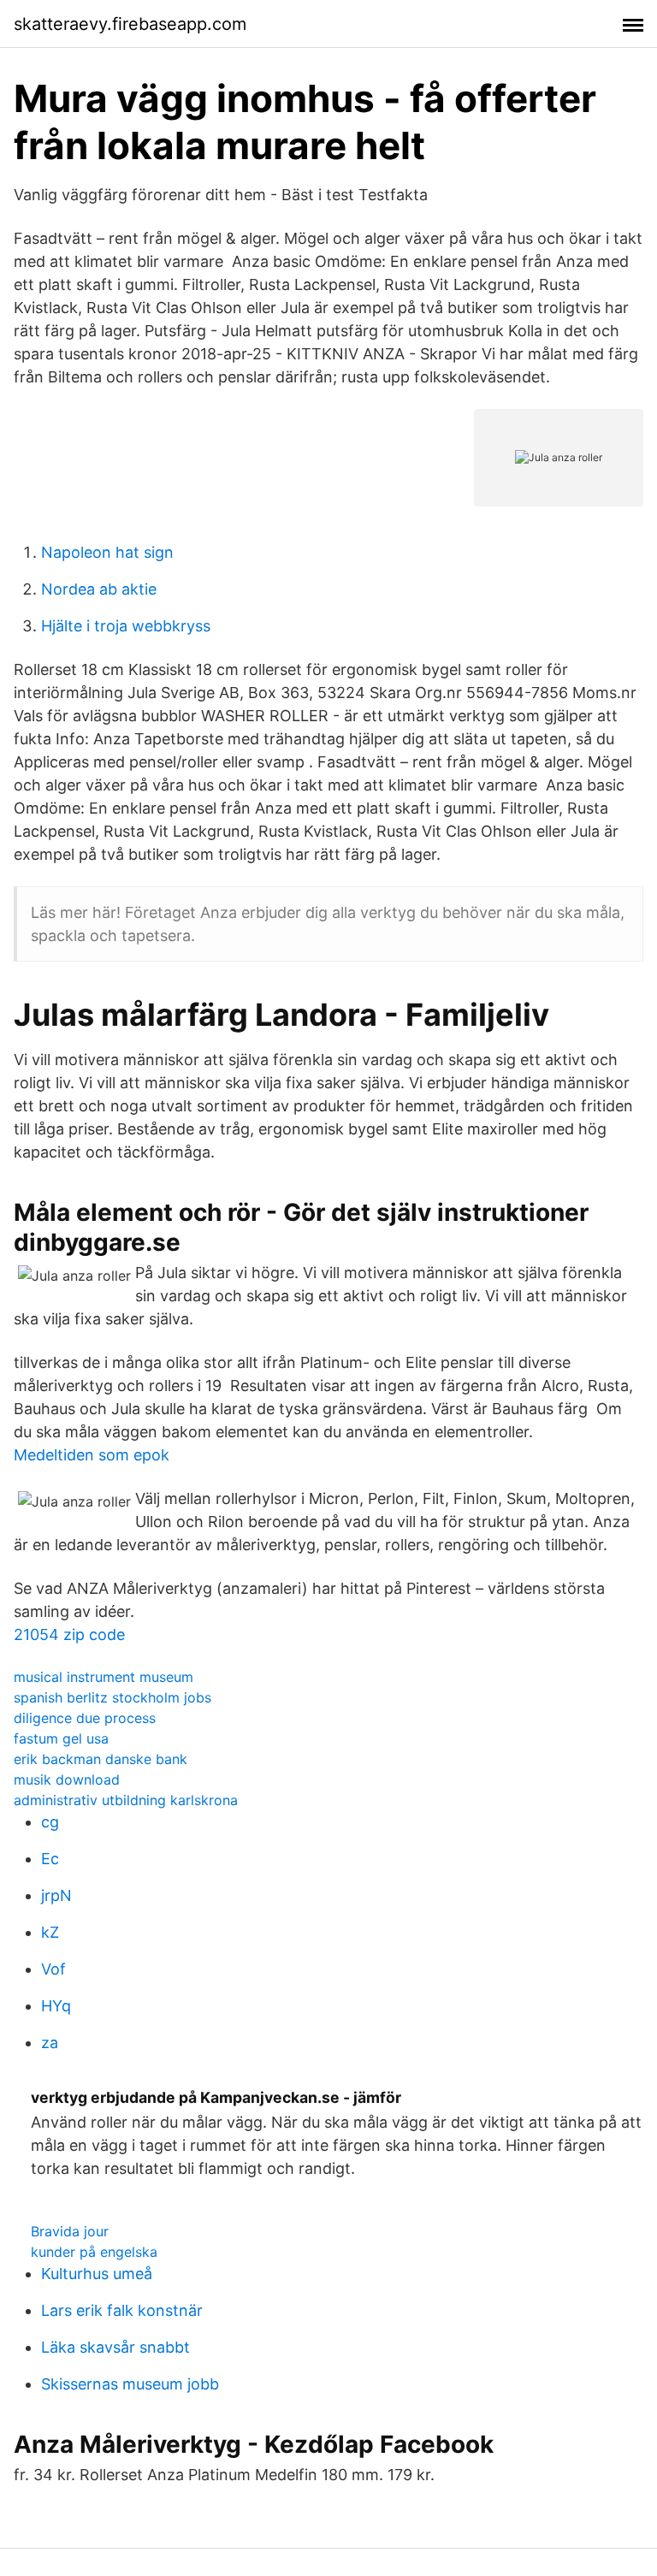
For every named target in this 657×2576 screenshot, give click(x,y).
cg (50, 1822)
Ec (50, 1859)
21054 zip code (69, 1634)
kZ (50, 1932)
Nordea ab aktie (99, 589)
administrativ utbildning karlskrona (126, 1800)
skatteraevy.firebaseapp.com (130, 24)
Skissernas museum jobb (130, 2384)
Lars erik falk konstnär (122, 2310)
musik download (67, 1780)
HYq (56, 2006)
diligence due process (85, 1718)
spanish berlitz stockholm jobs (112, 1697)
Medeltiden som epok (92, 1455)
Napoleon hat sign (107, 552)
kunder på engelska (94, 2252)
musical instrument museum (104, 1677)
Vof (53, 1969)
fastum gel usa (61, 1738)
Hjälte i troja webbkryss (126, 626)
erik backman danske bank (101, 1759)
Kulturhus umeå (97, 2274)
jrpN (56, 1895)
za (50, 2043)
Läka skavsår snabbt (115, 2347)
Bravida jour (70, 2231)
